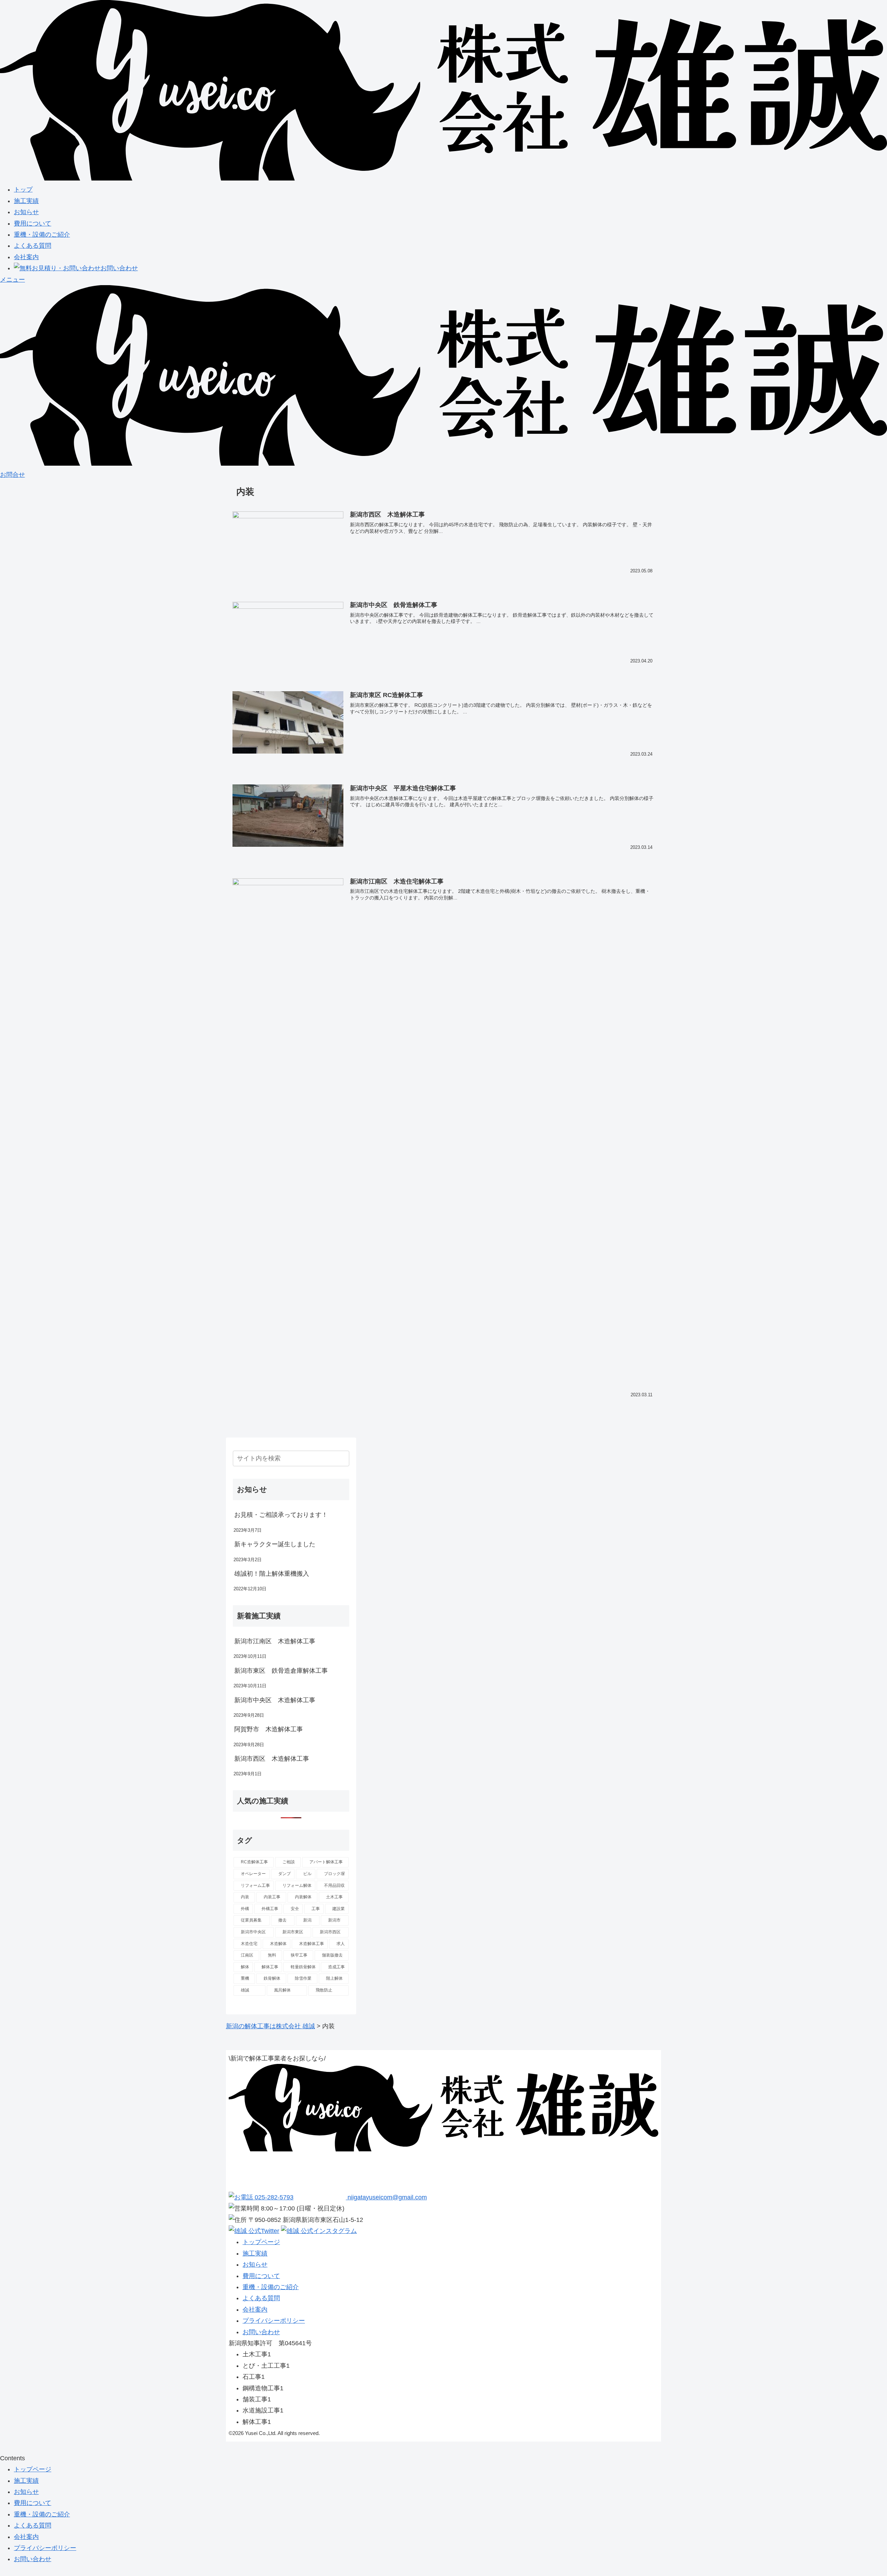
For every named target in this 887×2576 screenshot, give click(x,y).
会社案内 (26, 257)
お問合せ (12, 475)
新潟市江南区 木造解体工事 (275, 1641)
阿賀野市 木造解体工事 (269, 1729)
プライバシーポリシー (274, 2321)
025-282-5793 (273, 2197)
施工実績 (26, 201)
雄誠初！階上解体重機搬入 (272, 1574)
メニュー (12, 280)
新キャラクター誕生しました (275, 1544)
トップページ (261, 2242)
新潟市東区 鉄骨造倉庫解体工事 (281, 1671)
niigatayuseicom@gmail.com (386, 2197)
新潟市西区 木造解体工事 (272, 1759)
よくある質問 (33, 246)
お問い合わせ (119, 268)
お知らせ (26, 212)
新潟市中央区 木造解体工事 (275, 1700)
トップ (23, 190)
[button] (343, 1458)
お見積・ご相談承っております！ (281, 1515)
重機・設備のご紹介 (42, 235)
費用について (33, 223)
